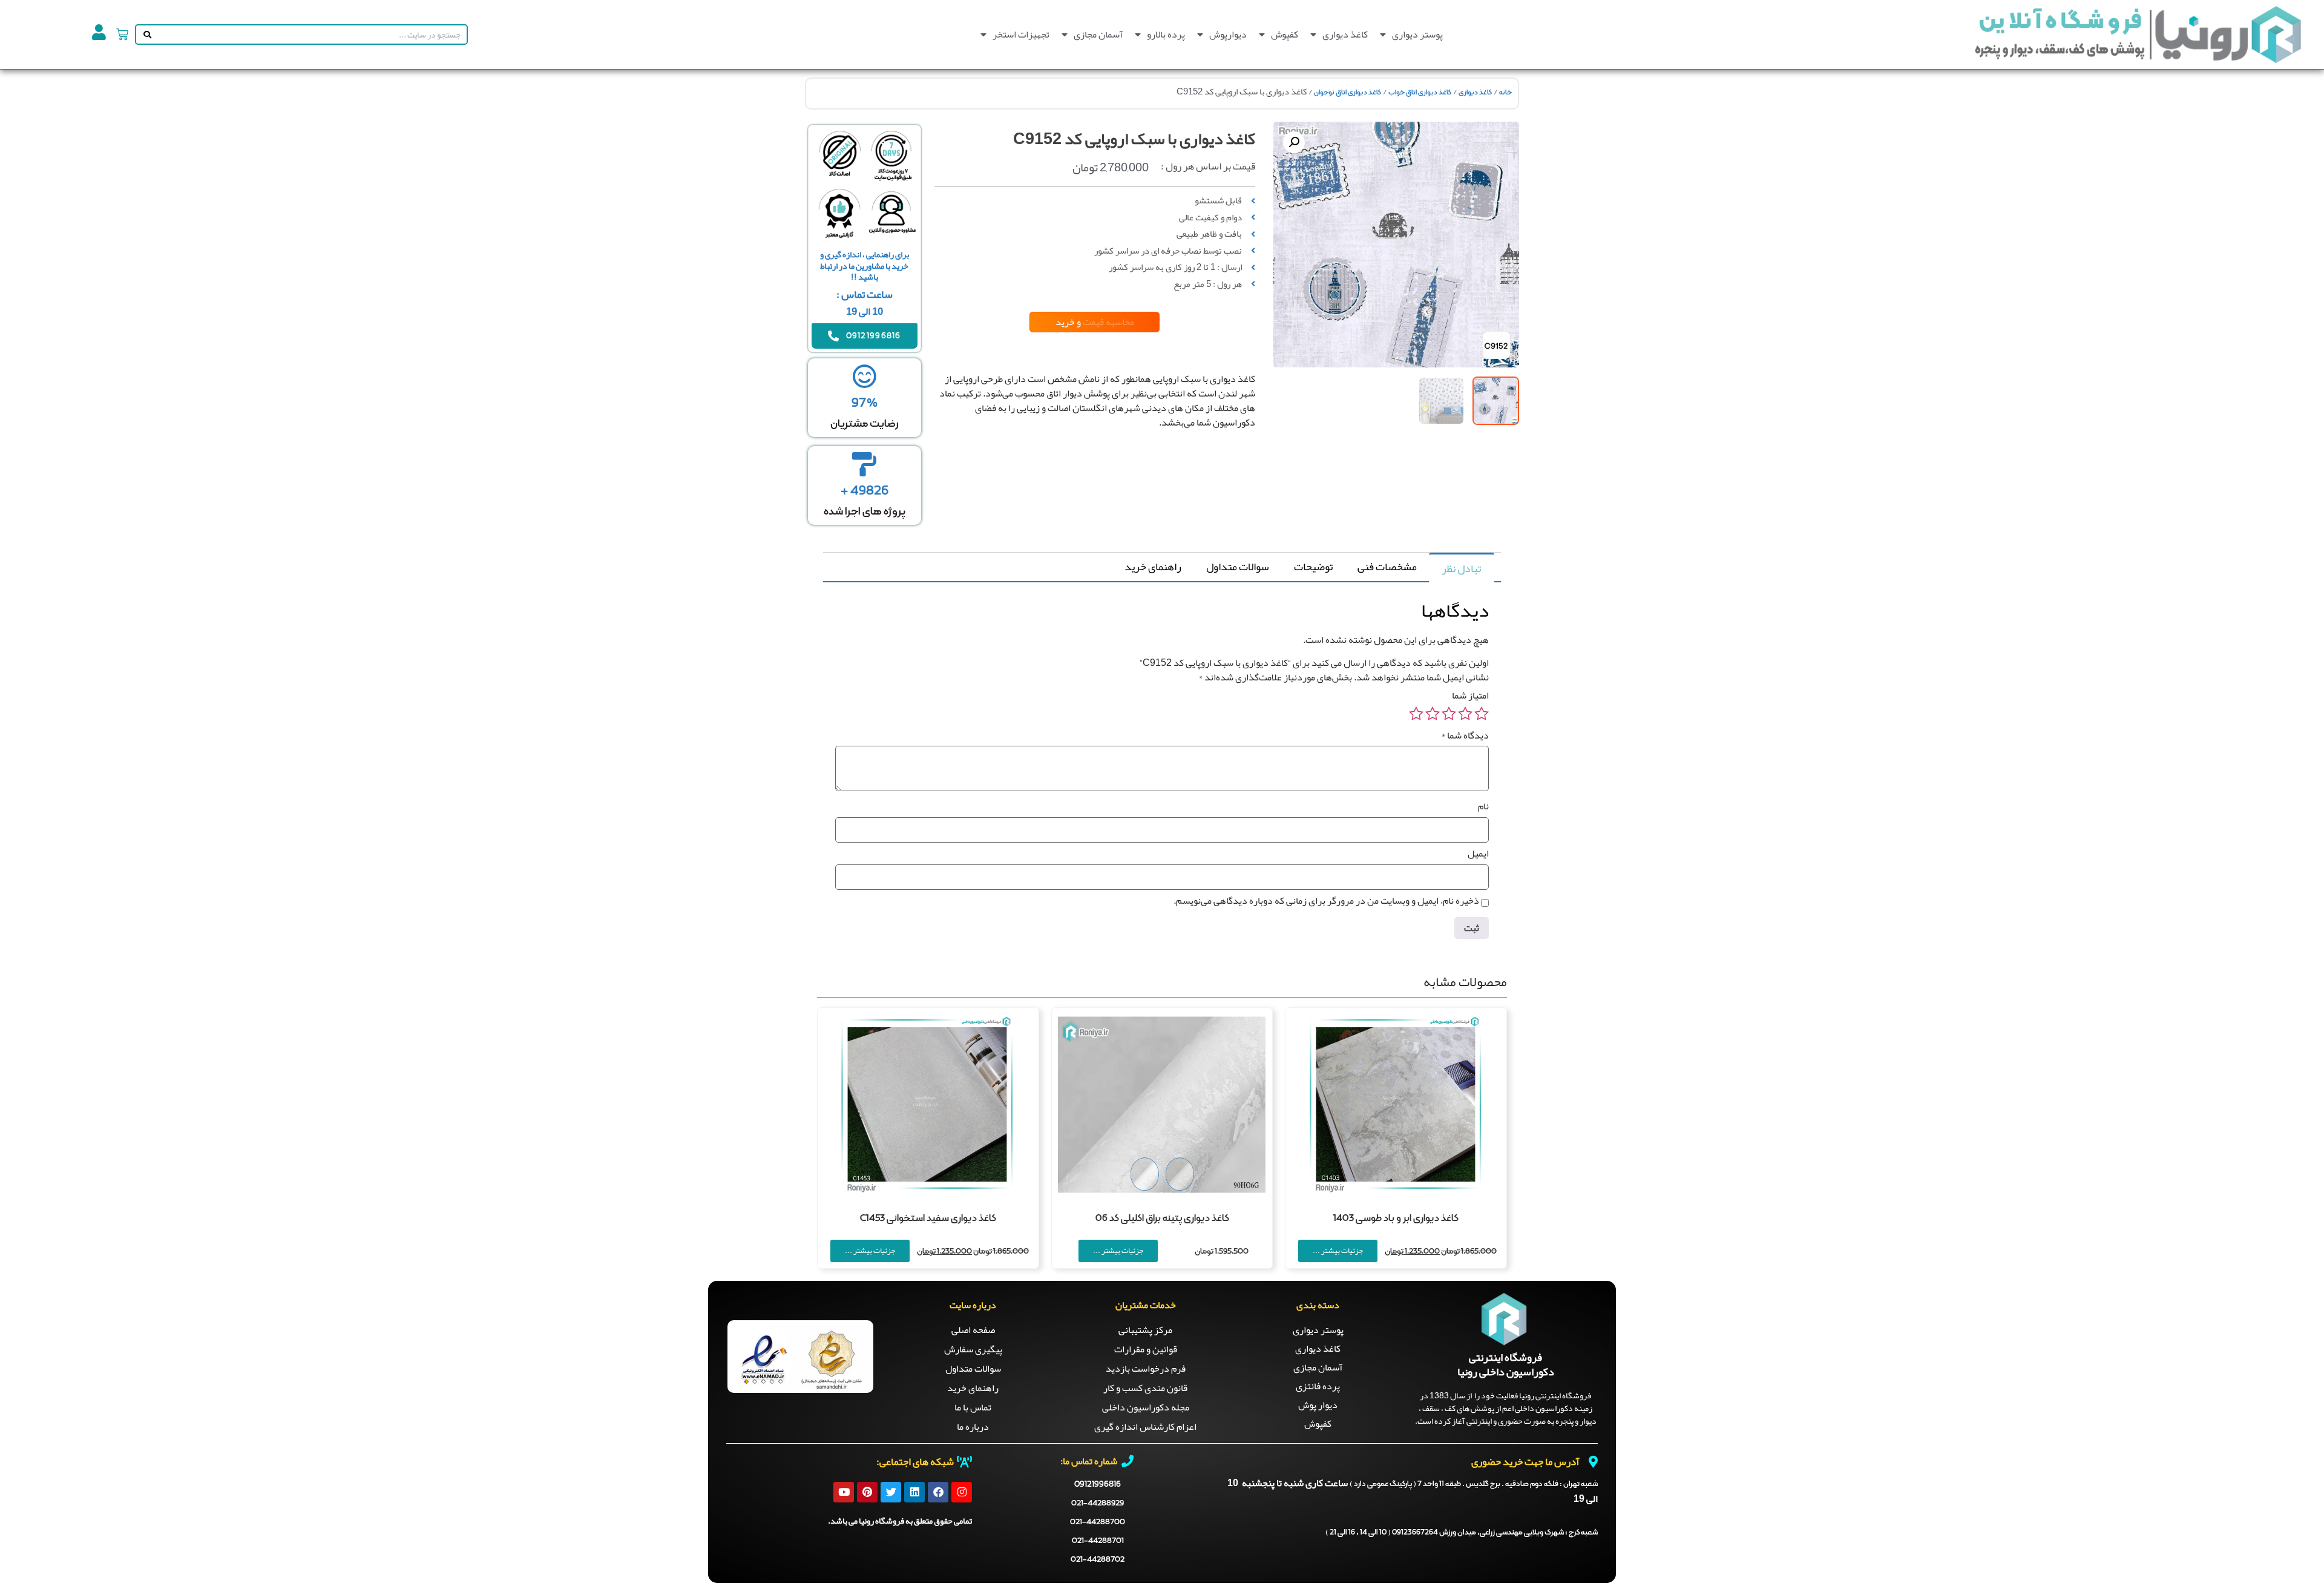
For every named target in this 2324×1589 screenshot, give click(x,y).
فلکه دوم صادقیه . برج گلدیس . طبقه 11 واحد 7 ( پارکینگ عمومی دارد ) (1474, 1484)
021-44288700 (1098, 1522)
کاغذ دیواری (1345, 35)
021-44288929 (1098, 1503)
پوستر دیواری (1417, 35)
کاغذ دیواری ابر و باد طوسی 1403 (1396, 1219)
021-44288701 (1098, 1541)
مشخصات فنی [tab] (1387, 567)
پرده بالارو (1166, 35)
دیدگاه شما (1465, 735)
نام (1483, 806)
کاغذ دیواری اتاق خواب (1420, 93)
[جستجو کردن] (145, 35)
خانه (1505, 93)
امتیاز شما (1470, 696)
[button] (1294, 142)
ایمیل (1478, 854)
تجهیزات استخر (1021, 35)
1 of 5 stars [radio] (1482, 714)
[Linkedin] (914, 1492)
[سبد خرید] (122, 35)
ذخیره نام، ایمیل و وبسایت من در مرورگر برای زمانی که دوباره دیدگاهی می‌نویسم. (1326, 901)
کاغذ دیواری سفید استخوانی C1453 (928, 1219)
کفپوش (1285, 35)
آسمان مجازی (1098, 35)
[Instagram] (962, 1492)
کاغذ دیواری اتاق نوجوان (1347, 93)
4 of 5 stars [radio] (1433, 714)
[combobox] (310, 35)
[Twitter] (891, 1492)
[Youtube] (844, 1492)
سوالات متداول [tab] (1238, 567)
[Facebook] (938, 1492)
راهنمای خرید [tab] (1153, 567)
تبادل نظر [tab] (1461, 568)
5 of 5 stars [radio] (1416, 714)
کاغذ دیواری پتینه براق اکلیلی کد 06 (1162, 1219)
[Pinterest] (867, 1492)
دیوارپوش (1228, 35)
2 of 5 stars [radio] (1465, 714)
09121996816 (1098, 1484)
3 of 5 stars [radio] (1449, 714)
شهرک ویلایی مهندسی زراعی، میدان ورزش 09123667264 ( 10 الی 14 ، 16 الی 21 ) (1462, 1533)
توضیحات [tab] (1313, 567)
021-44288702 (1098, 1560)
